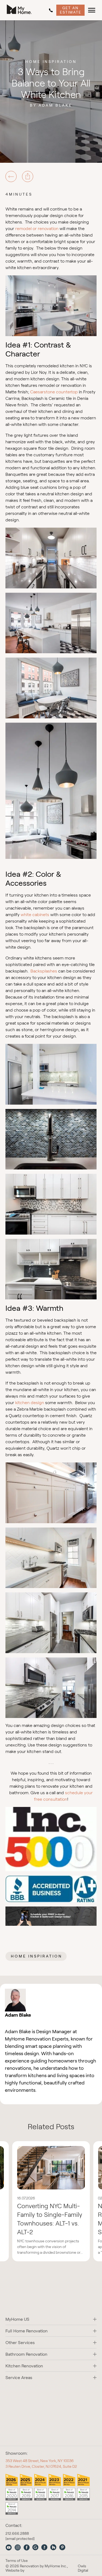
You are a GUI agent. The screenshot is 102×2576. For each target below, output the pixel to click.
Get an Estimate (71, 10)
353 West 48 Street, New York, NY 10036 (40, 2461)
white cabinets (35, 915)
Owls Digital (83, 2568)
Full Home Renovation (27, 2331)
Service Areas (19, 2378)
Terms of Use (17, 2561)
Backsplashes (44, 971)
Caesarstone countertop (54, 392)
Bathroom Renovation (26, 2354)
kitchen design (30, 1403)
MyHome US (17, 2319)
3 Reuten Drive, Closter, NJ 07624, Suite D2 (41, 2466)
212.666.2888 (52, 10)
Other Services (20, 2343)
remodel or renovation (37, 229)
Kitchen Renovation (24, 2366)
